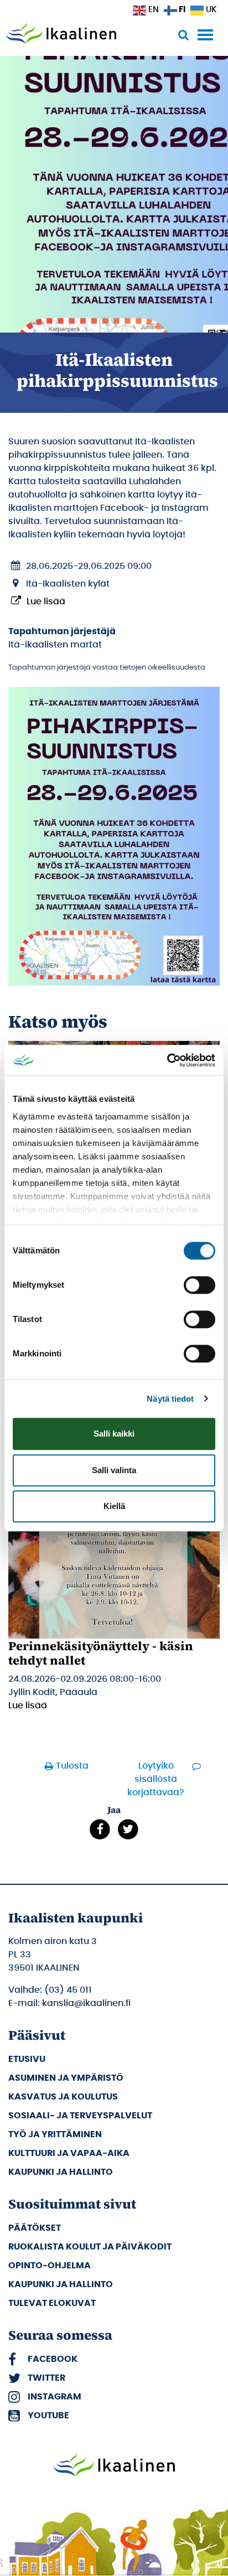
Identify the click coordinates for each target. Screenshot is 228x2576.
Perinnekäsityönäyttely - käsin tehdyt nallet (101, 1653)
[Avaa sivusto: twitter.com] (128, 1829)
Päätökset (35, 2228)
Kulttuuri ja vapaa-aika (69, 2153)
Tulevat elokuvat (52, 2303)
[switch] (199, 1285)
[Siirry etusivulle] (61, 34)
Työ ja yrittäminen (55, 2134)
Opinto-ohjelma (50, 2266)
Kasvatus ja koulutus (63, 2097)
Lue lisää (46, 602)
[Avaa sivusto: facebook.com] (100, 1829)
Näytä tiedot (170, 1399)
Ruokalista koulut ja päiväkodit (90, 2247)
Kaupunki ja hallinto (61, 2172)
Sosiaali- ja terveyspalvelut (80, 2116)
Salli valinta (114, 1470)
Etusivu (27, 2059)
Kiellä (114, 1506)
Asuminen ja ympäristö (66, 2078)
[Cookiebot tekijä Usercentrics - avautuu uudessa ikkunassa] (167, 1060)
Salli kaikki (114, 1434)
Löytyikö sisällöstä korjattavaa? (156, 1779)
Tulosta (72, 1766)
